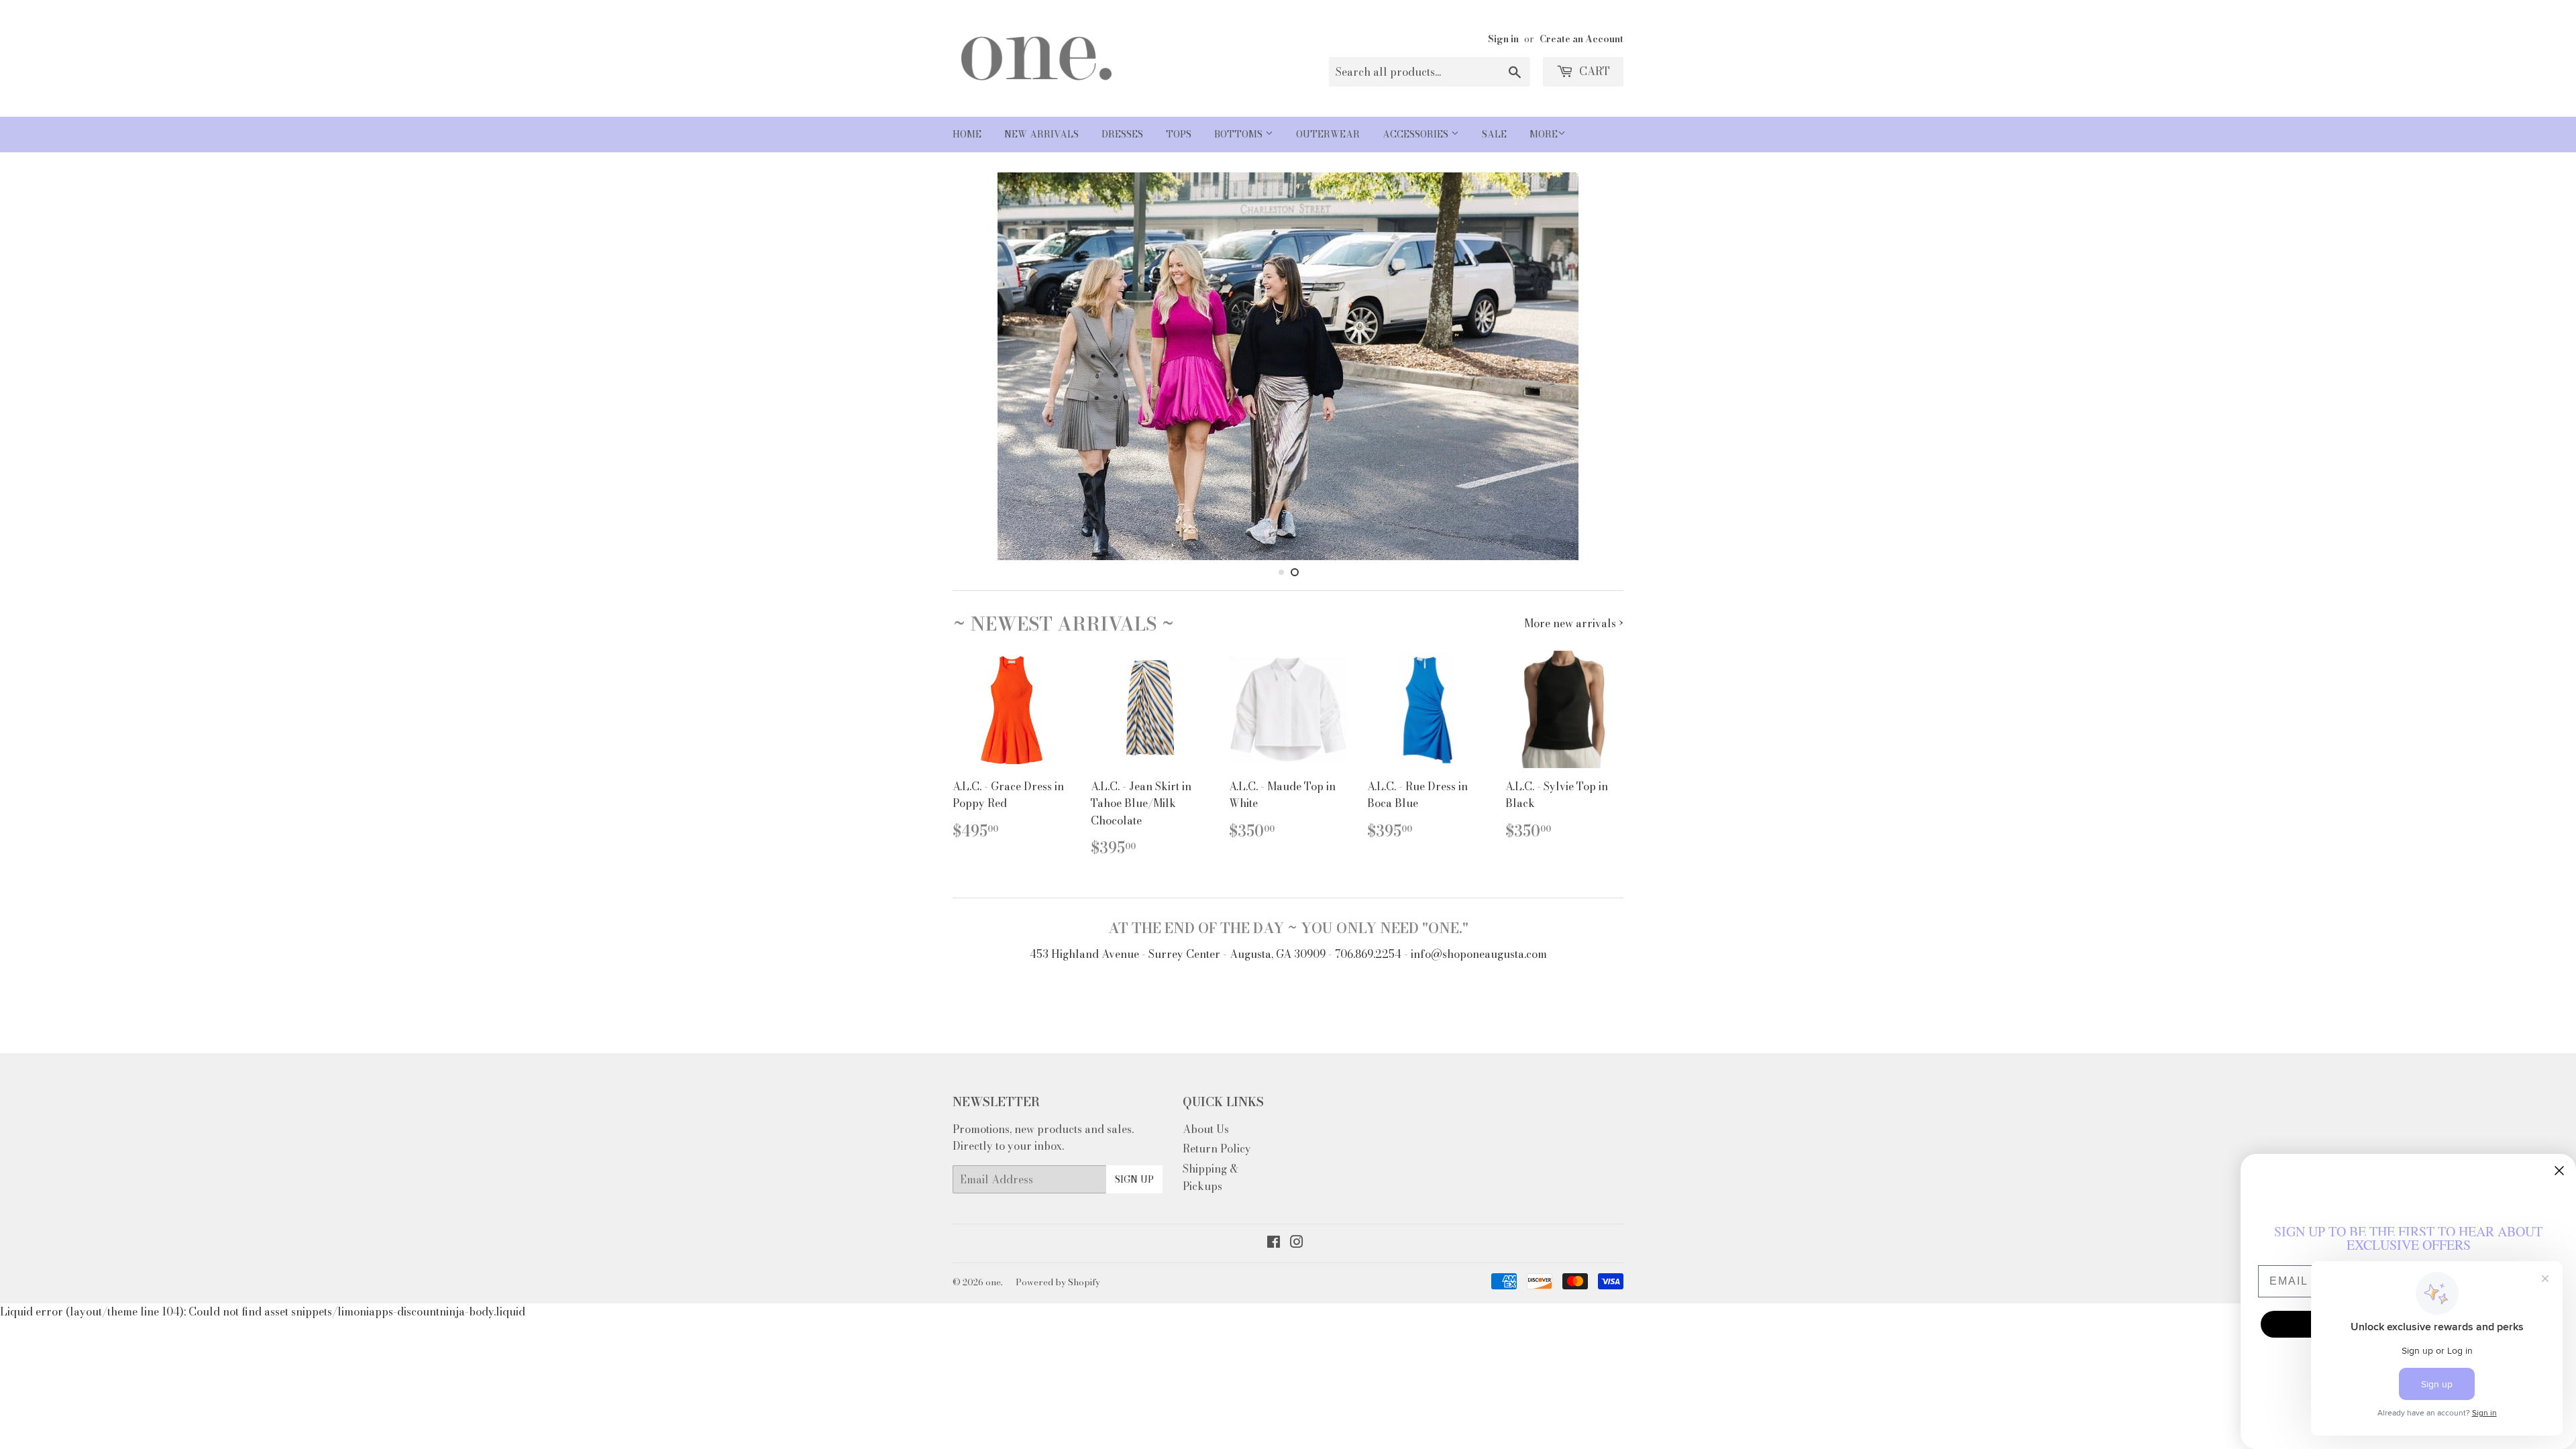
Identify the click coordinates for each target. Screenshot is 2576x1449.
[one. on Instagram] (1297, 1243)
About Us (1206, 1129)
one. (994, 1282)
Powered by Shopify (1058, 1282)
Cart (1593, 71)
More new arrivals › (1574, 623)
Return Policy (1217, 1148)
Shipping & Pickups (1211, 1177)
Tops (1179, 134)
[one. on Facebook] (1274, 1243)
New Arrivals (1041, 134)
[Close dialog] (2559, 1171)
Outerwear (1328, 134)
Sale (1494, 134)
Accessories (1417, 134)
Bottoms (1240, 134)
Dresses (1122, 134)
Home (967, 134)
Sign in (1503, 39)
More (1544, 134)
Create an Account (1581, 39)
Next (1595, 366)
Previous (981, 366)
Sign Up (1134, 1179)
